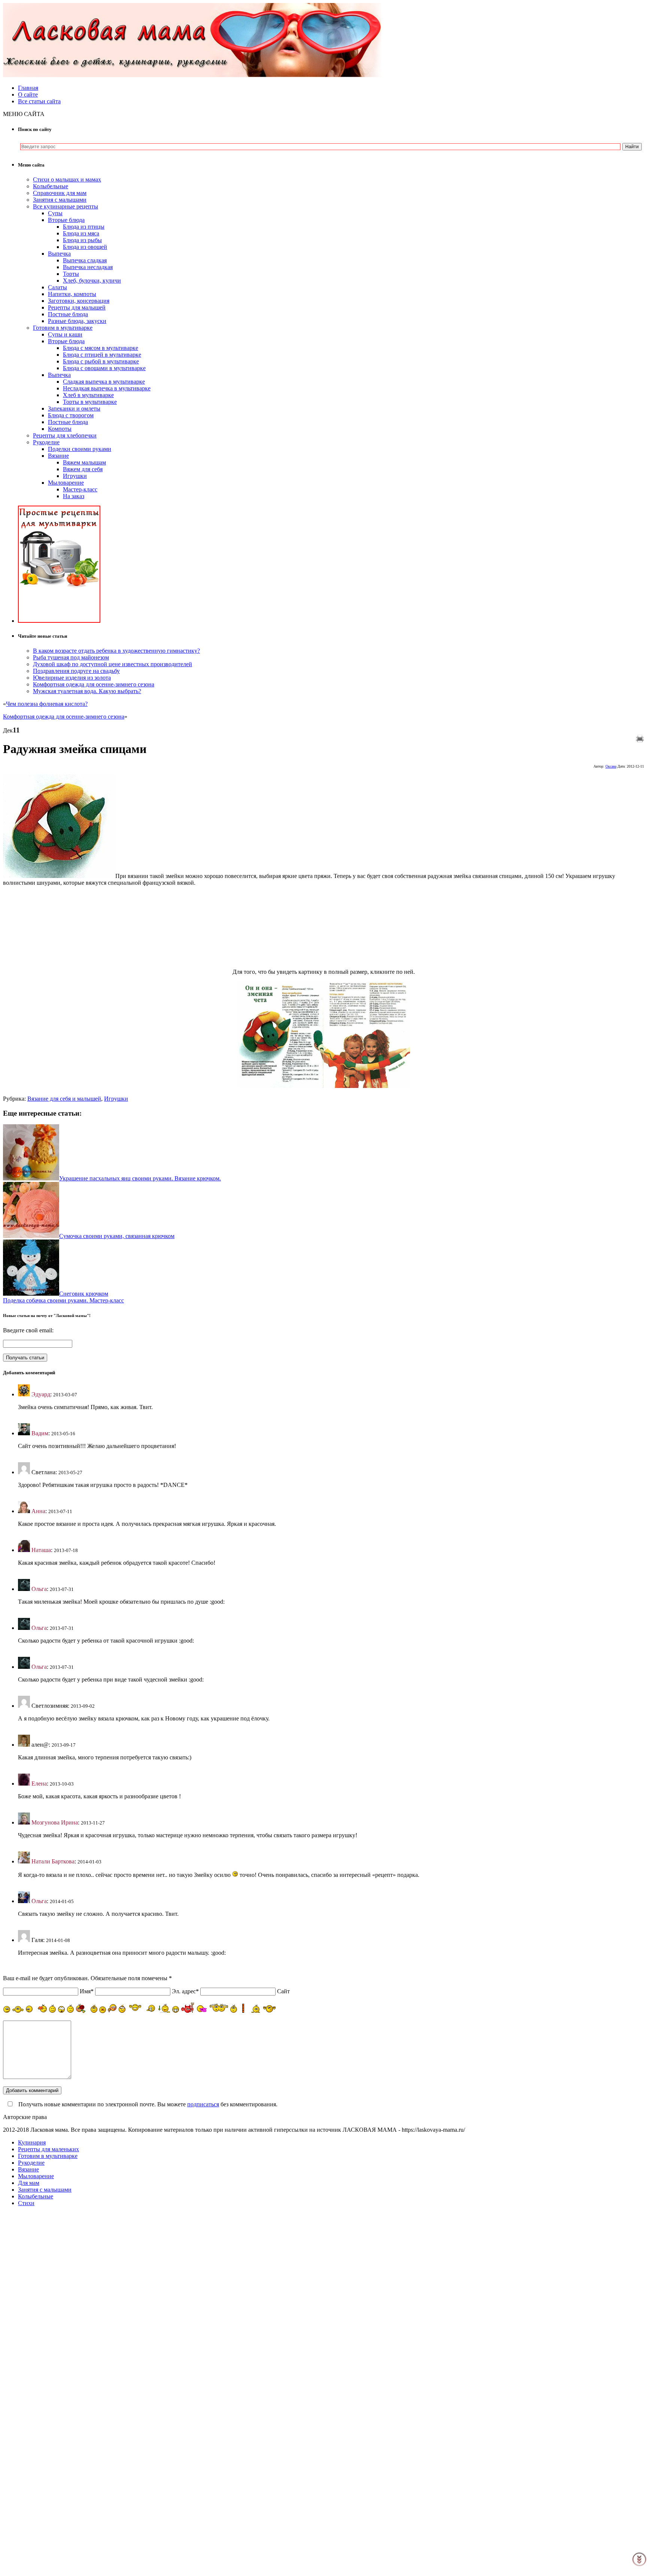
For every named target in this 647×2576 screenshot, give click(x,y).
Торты (71, 274)
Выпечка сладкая (85, 260)
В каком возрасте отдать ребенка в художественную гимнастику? (116, 651)
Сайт (283, 1991)
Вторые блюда (66, 220)
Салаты (57, 287)
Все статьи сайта (39, 101)
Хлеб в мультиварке (88, 395)
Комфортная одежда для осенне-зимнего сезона (94, 684)
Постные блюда (68, 314)
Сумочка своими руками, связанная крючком (117, 1236)
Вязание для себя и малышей (64, 1099)
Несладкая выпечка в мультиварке (107, 388)
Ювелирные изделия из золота (72, 678)
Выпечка (59, 254)
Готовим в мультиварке (63, 328)
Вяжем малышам (84, 462)
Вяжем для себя (83, 469)
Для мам (29, 2183)
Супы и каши (65, 334)
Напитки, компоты (72, 294)
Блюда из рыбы (82, 240)
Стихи (26, 2203)
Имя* (87, 1991)
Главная (28, 88)
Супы (55, 213)
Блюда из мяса (81, 233)
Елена (39, 1784)
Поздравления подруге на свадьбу (76, 671)
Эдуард (41, 1394)
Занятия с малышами (60, 200)
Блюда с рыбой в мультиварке (101, 361)
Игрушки (75, 476)
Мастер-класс (80, 489)
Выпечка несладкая (88, 267)
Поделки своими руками (80, 449)
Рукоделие (46, 442)
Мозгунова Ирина (55, 1822)
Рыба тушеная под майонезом (71, 657)
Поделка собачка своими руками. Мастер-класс (63, 1300)
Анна (38, 1511)
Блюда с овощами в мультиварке (104, 368)
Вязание (58, 456)
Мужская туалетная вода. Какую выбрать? (87, 691)
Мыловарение (66, 483)
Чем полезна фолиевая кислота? (47, 704)
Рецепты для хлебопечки (65, 435)
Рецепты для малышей (77, 307)
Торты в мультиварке (90, 402)
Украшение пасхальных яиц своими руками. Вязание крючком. (140, 1178)
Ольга (39, 1589)
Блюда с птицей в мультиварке (102, 355)
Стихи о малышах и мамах (67, 179)
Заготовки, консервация (79, 301)
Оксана (611, 766)
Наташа (41, 1550)
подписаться (203, 2104)
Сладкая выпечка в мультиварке (104, 382)
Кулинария (32, 2142)
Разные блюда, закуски (77, 321)
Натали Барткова (53, 1861)
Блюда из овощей (85, 247)
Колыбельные (51, 186)
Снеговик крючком (84, 1294)
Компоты (60, 429)
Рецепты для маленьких (48, 2149)
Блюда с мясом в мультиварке (101, 348)
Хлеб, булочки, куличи (92, 281)
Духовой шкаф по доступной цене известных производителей (113, 664)
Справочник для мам (60, 193)
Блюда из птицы (84, 227)
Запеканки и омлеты (74, 408)
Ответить (30, 1420)
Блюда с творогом (71, 415)
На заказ (74, 496)
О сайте (28, 94)
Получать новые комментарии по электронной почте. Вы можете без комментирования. (147, 2104)
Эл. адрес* (185, 1991)
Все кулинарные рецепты (66, 206)
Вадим (40, 1433)
